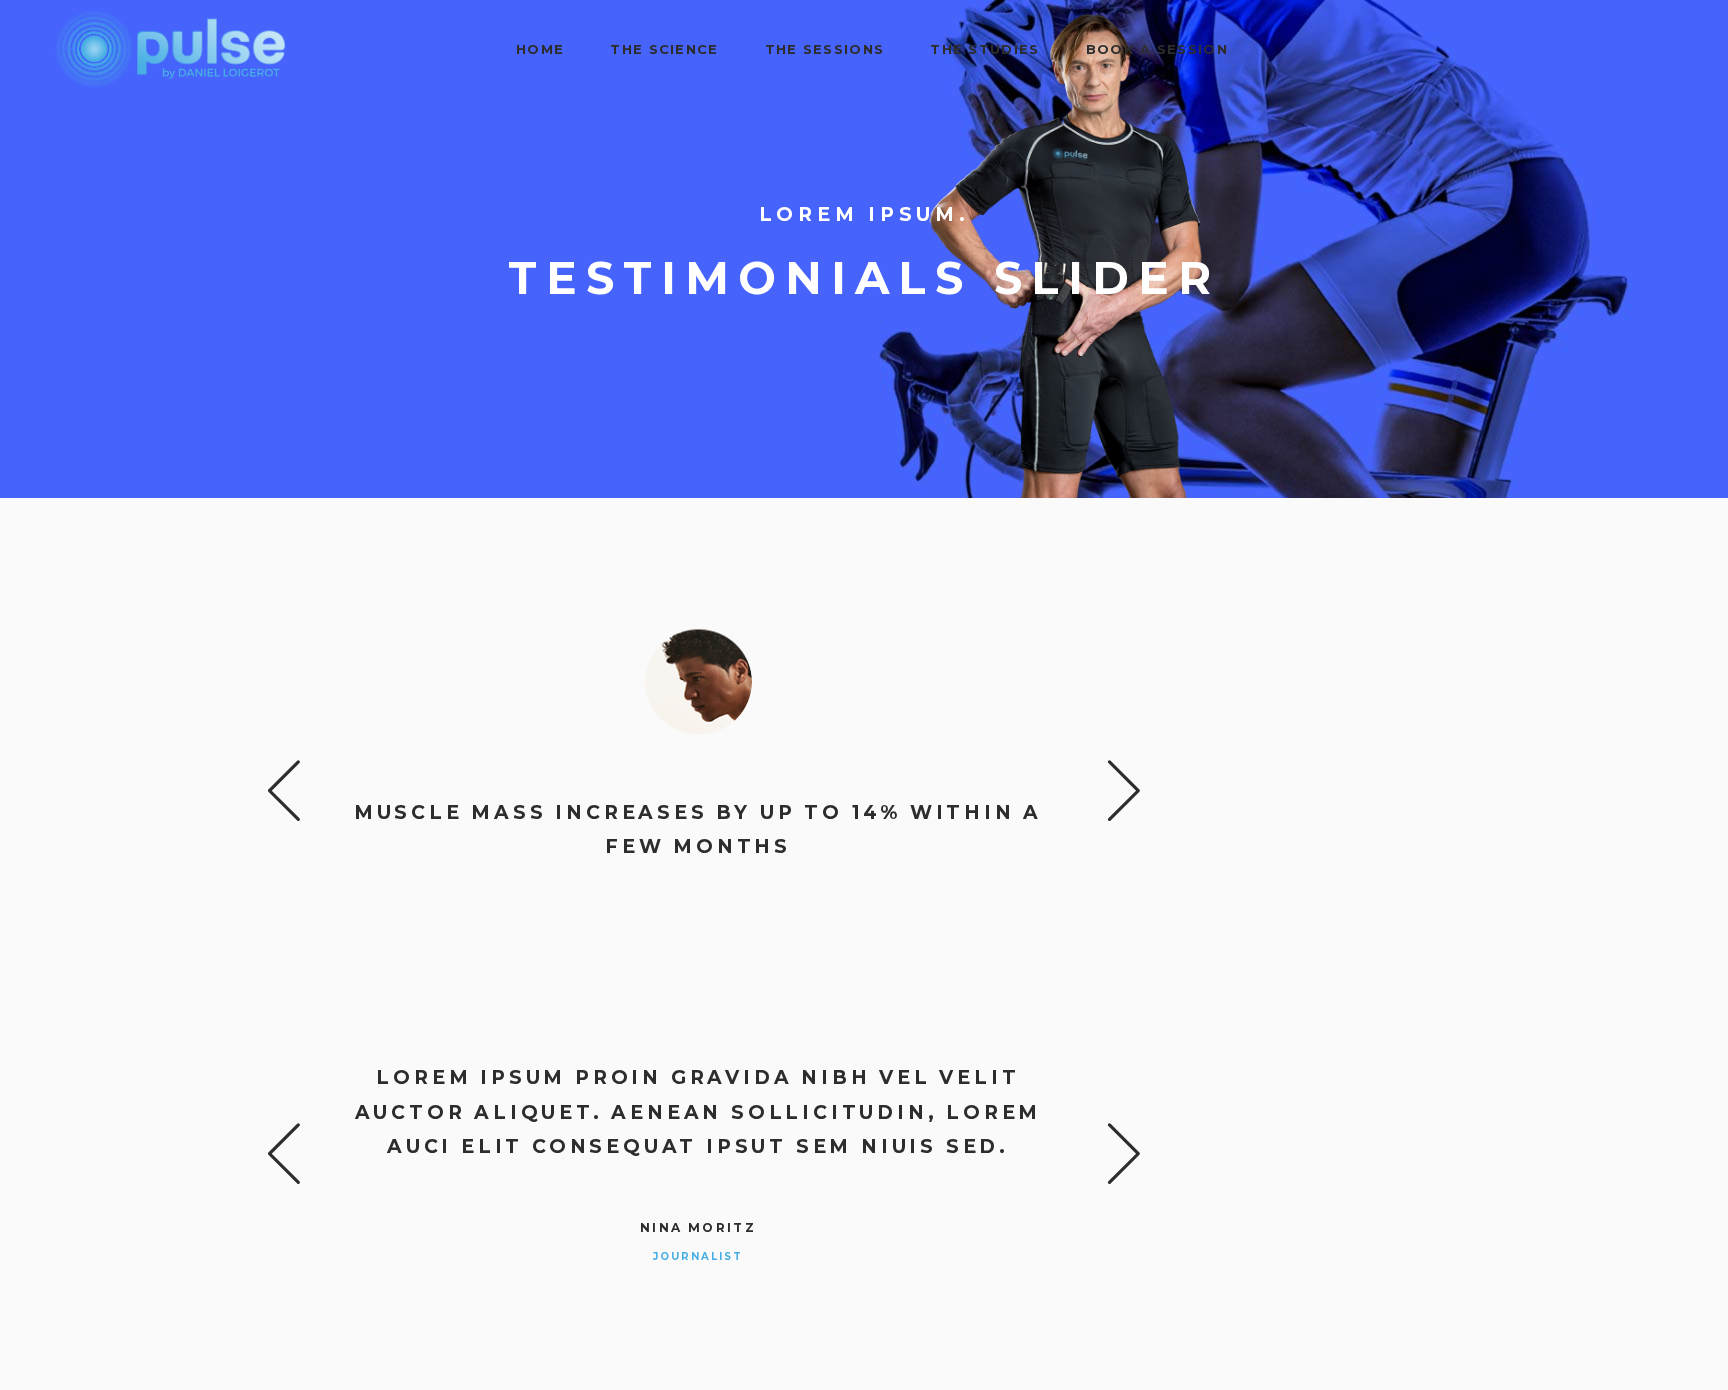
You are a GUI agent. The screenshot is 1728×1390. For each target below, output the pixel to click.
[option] (698, 774)
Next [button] (1111, 789)
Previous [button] (285, 789)
